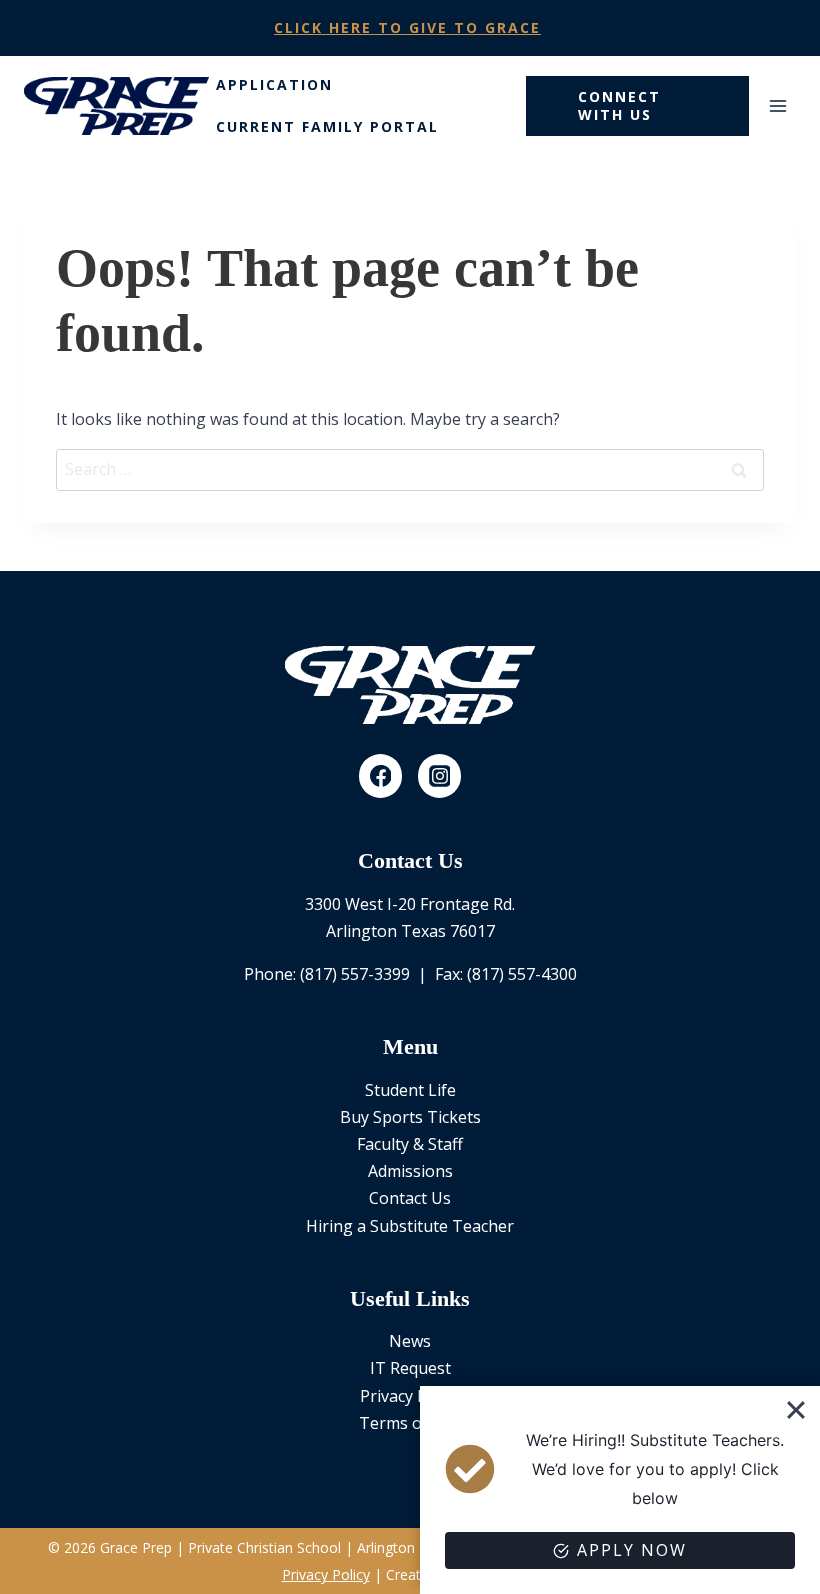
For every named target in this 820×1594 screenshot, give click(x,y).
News (410, 1341)
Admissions (410, 1171)
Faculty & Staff (410, 1144)
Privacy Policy (410, 1396)
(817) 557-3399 (355, 974)
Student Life (410, 1090)
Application (274, 84)
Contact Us (410, 1198)
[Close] (796, 1410)
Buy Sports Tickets (410, 1117)
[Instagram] (440, 776)
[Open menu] (777, 105)
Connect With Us (619, 105)
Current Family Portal (327, 126)
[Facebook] (381, 776)
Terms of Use (410, 1423)
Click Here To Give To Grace (407, 27)
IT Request (410, 1368)
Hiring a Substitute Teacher (410, 1226)
